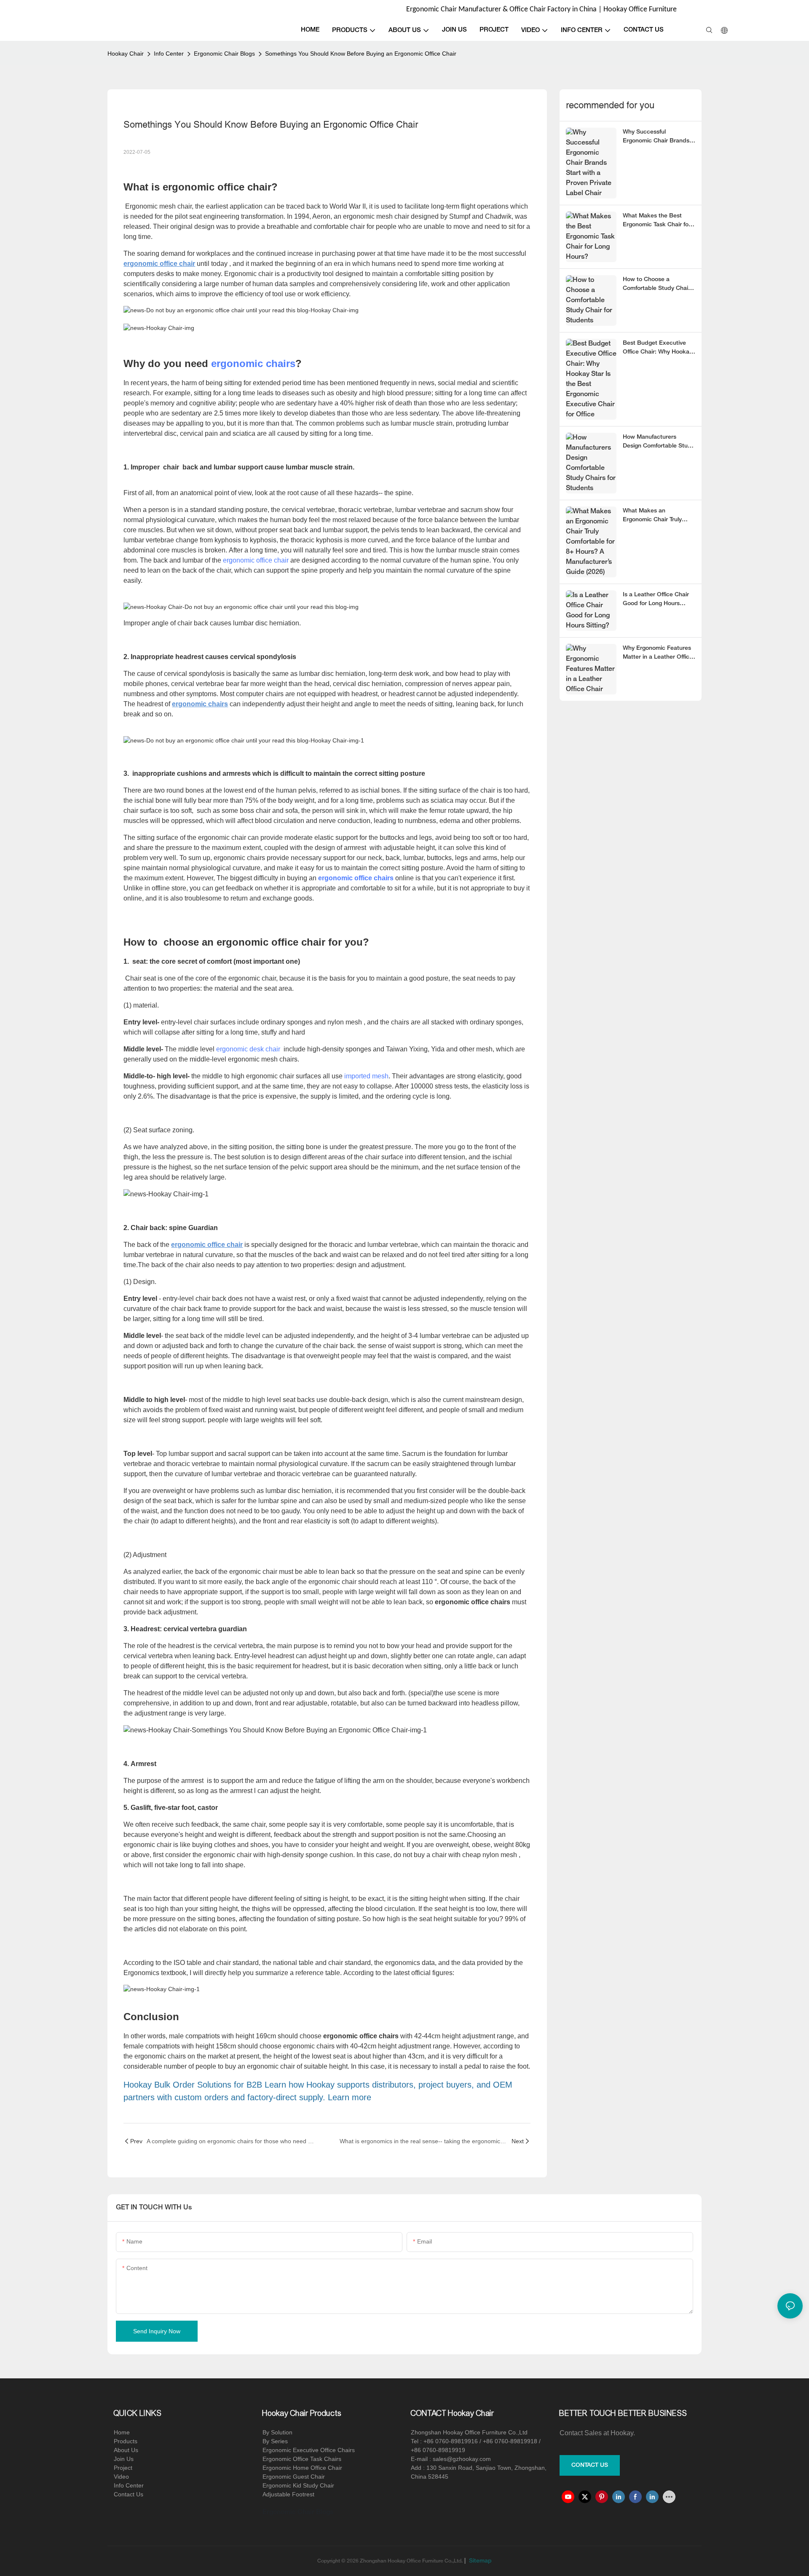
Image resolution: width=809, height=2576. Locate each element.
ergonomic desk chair (248, 1049)
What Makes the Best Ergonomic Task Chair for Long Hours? (657, 221)
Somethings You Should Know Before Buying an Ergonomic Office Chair (361, 54)
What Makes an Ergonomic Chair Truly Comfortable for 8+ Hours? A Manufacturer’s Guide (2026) (659, 516)
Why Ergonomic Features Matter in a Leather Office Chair (658, 654)
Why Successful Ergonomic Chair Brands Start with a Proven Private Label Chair (656, 137)
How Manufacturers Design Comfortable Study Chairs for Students (659, 442)
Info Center (169, 54)
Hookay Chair (126, 54)
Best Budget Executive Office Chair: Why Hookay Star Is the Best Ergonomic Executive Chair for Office (658, 348)
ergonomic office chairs (356, 878)
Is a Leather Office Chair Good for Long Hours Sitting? (656, 600)
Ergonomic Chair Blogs (224, 54)
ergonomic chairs (253, 363)
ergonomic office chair (257, 560)
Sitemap (480, 2561)
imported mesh (366, 1076)
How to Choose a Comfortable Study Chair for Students (656, 285)
